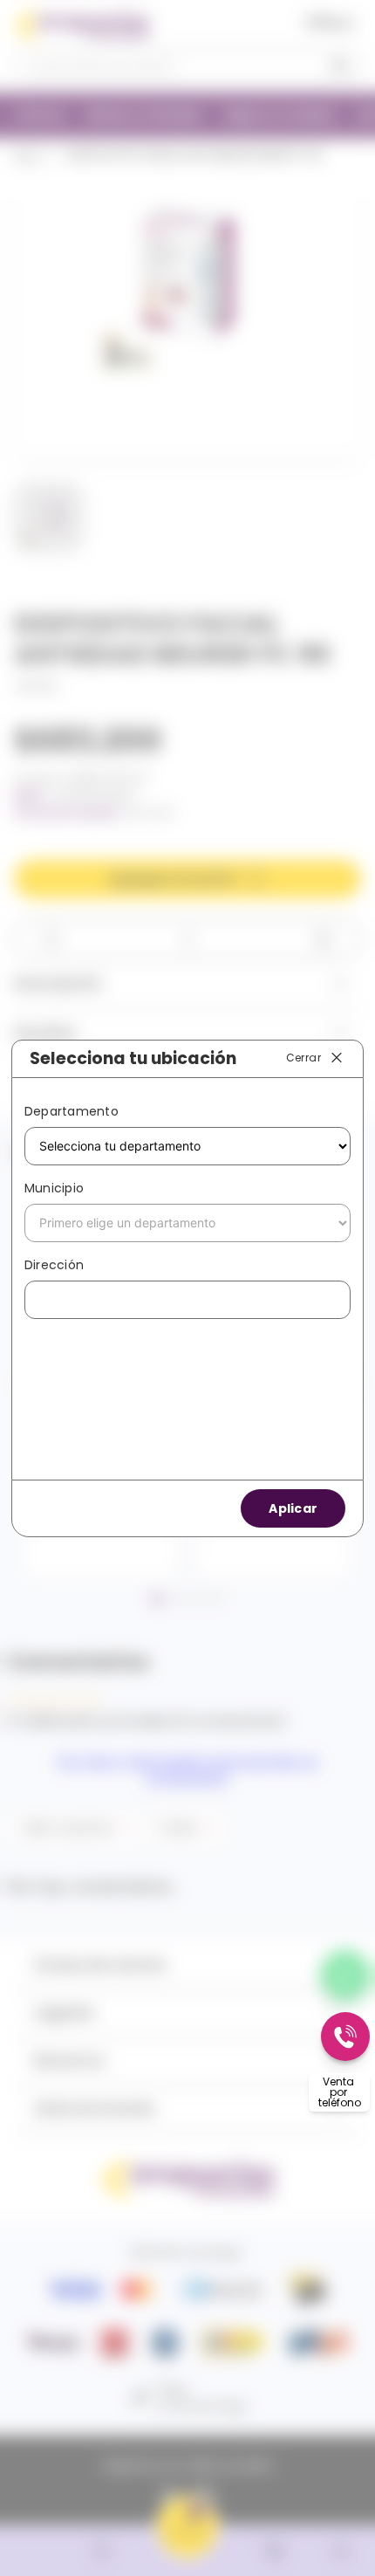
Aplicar (293, 1508)
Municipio (54, 1188)
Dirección (54, 1265)
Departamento (72, 1111)
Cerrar (303, 1058)
